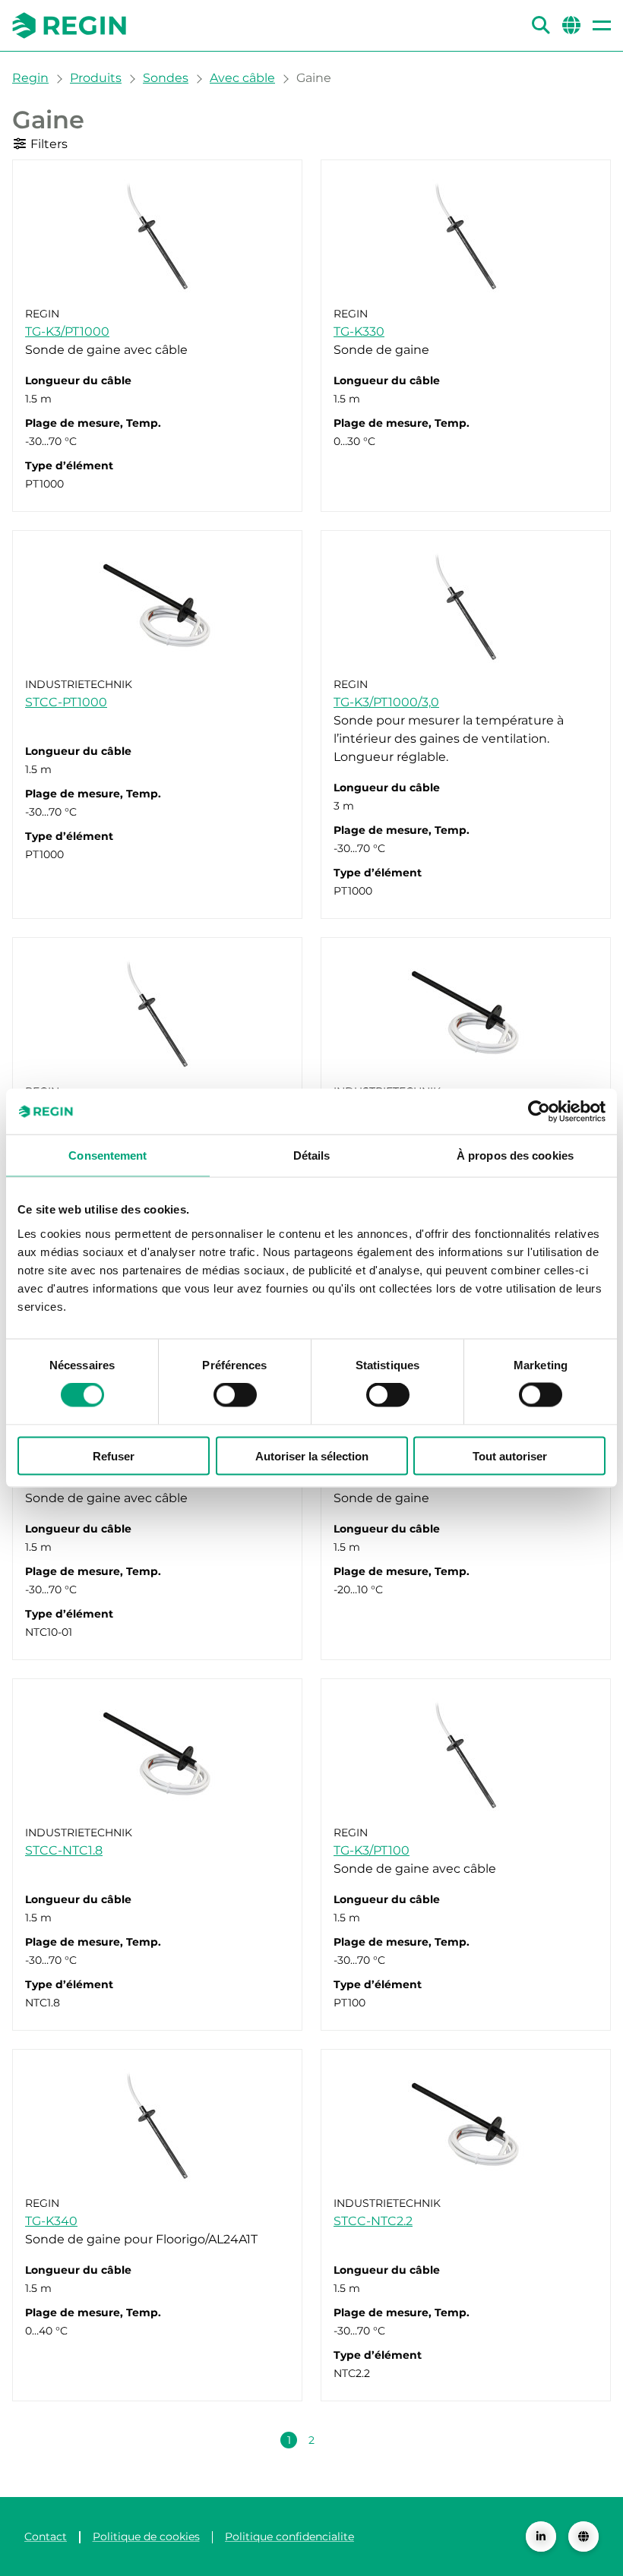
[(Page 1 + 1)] (334, 2440)
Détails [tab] (312, 1155)
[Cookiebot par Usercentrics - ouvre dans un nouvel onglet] (539, 1112)
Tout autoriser (510, 1455)
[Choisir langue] (583, 2537)
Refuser (114, 1455)
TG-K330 (359, 331)
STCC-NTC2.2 (373, 2221)
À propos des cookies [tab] (515, 1155)
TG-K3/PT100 (372, 1850)
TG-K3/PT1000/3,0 (386, 702)
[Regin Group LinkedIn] (541, 2537)
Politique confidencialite (289, 2537)
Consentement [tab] (108, 1155)
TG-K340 (51, 2221)
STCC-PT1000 (66, 702)
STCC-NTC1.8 (64, 1850)
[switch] (235, 1395)
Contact (46, 2537)
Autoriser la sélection (312, 1455)
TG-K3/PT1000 (67, 331)
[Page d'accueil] (69, 25)
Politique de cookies (146, 2537)
